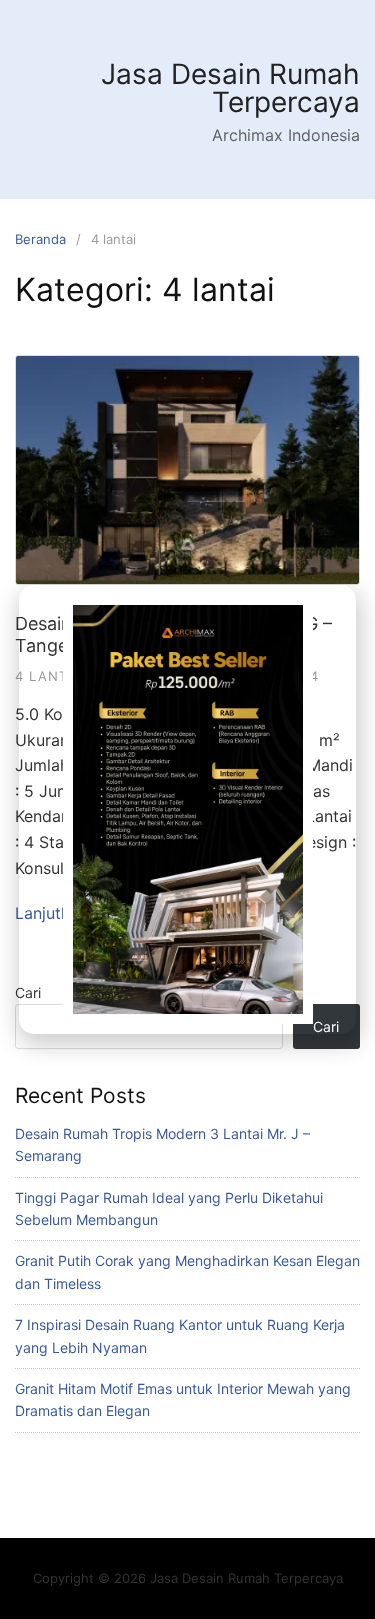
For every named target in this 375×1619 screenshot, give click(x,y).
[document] (187, 809)
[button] (331, 596)
